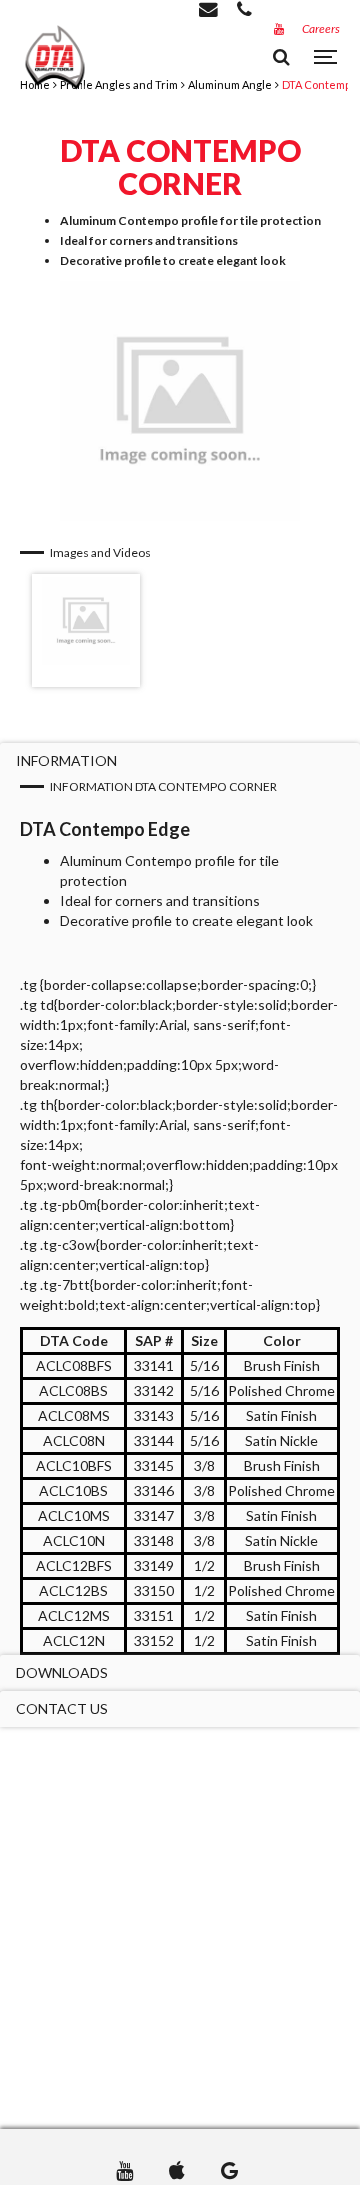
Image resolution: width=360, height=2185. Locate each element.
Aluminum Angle (230, 84)
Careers (321, 28)
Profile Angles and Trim (119, 84)
